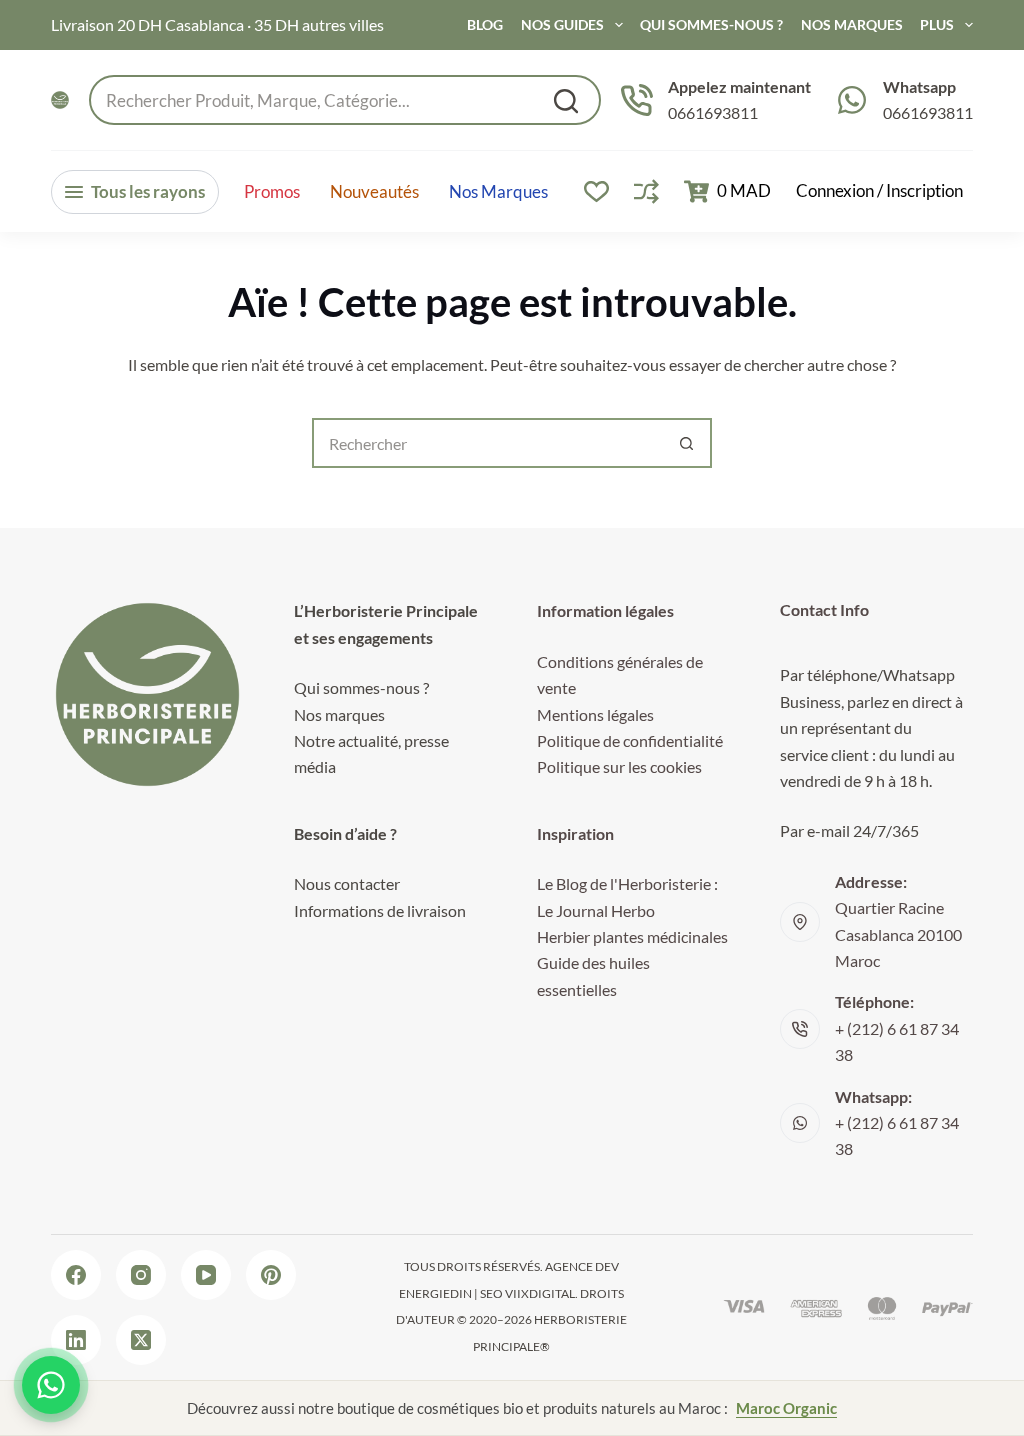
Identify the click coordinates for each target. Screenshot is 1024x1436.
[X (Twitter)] (141, 1340)
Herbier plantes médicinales (632, 936)
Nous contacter (347, 883)
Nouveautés (374, 192)
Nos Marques (852, 24)
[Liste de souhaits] (596, 191)
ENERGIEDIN (435, 1293)
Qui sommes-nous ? (711, 24)
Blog (485, 24)
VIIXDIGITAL (540, 1293)
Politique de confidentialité (630, 740)
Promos (272, 192)
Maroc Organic (786, 1408)
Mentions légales (595, 714)
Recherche (566, 101)
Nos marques (498, 192)
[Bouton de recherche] (687, 443)
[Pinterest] (271, 1275)
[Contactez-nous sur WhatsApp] (51, 1385)
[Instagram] (141, 1275)
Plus (937, 24)
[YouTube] (206, 1275)
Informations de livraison (380, 910)
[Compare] (646, 191)
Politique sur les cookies (619, 766)
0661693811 (713, 112)
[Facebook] (76, 1275)
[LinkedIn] (76, 1340)
